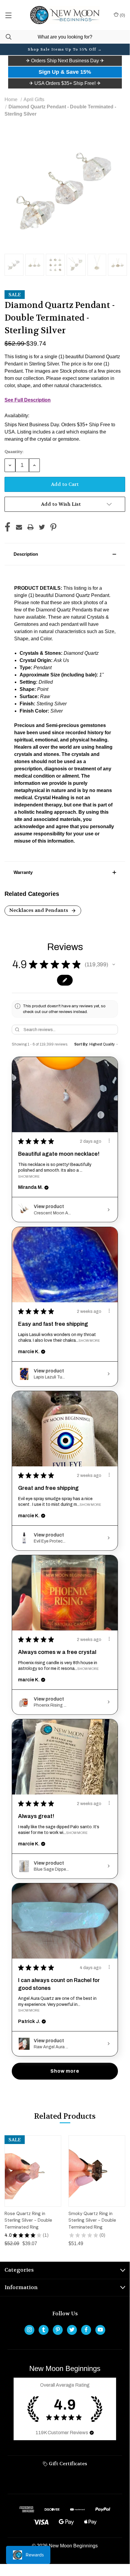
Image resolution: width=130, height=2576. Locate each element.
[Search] (6, 37)
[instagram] (29, 2330)
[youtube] (100, 2330)
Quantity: (14, 452)
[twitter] (72, 2330)
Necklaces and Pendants (39, 910)
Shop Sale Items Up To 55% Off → (65, 49)
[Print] (30, 527)
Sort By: (81, 1044)
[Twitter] (42, 527)
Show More (29, 1176)
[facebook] (86, 2330)
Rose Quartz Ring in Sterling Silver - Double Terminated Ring (28, 2220)
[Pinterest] (53, 527)
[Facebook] (8, 527)
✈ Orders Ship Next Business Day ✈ (65, 61)
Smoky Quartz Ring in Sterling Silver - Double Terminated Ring (92, 2220)
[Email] (19, 527)
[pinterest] (58, 2330)
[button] (65, 61)
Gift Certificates (67, 2464)
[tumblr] (44, 2330)
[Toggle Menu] (8, 15)
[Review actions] (109, 1141)
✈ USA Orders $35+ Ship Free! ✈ (65, 83)
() (122, 15)
